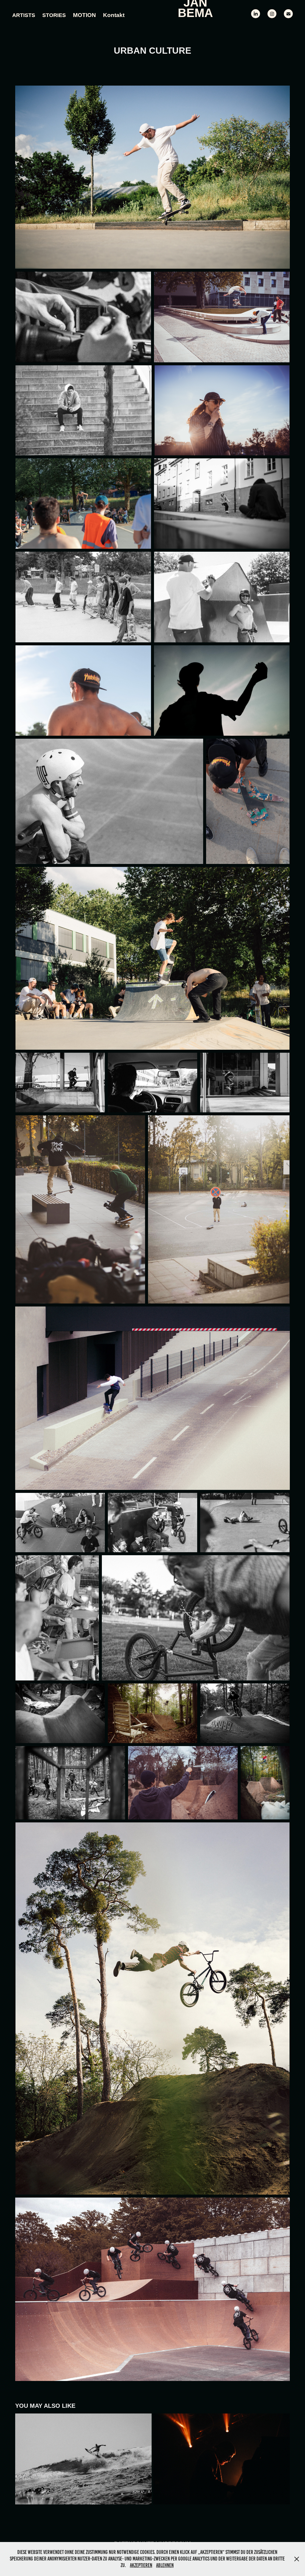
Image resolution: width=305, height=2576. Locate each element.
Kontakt (114, 15)
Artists (24, 15)
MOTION (84, 15)
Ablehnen (165, 2565)
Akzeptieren (141, 2565)
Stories (54, 15)
